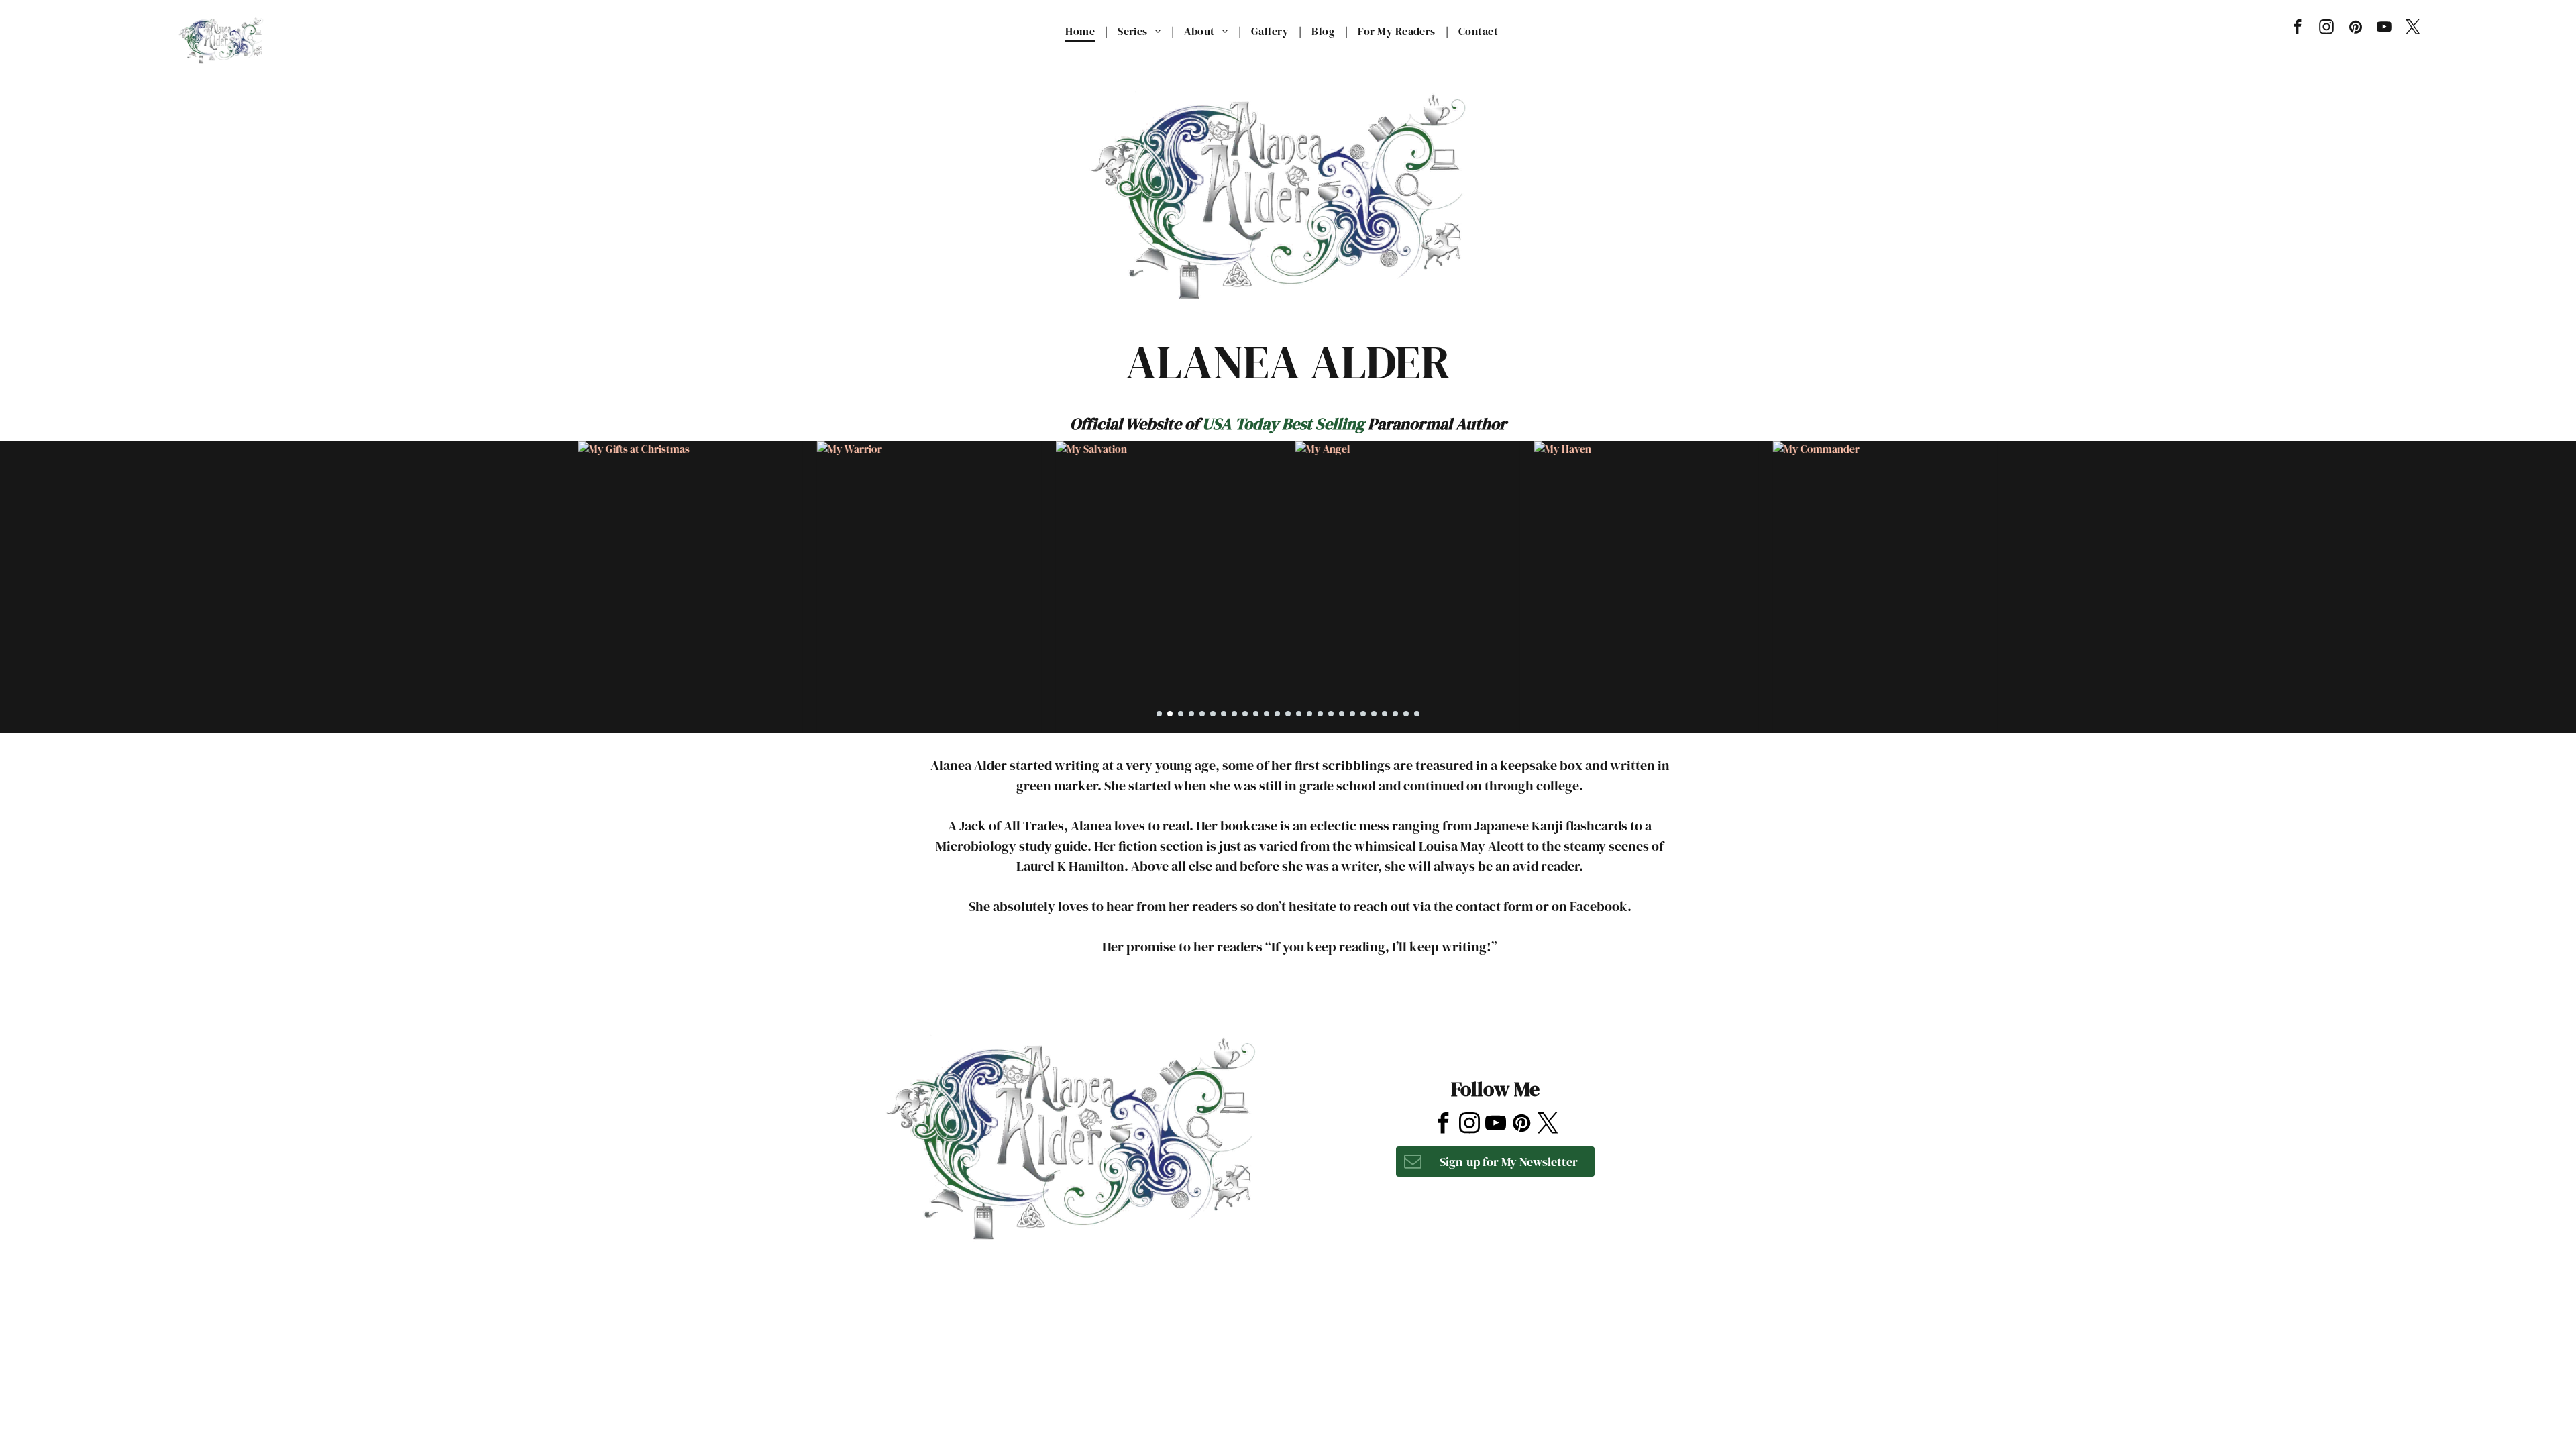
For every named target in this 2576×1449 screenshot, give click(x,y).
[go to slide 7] (1224, 714)
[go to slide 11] (1267, 714)
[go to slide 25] (1417, 714)
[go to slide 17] (1331, 714)
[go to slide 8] (1234, 714)
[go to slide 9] (1245, 714)
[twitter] (2413, 29)
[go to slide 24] (1406, 714)
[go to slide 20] (1363, 714)
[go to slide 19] (1352, 714)
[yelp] (1493, 1024)
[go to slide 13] (1288, 714)
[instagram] (2327, 29)
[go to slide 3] (1181, 714)
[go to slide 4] (1191, 714)
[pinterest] (2356, 29)
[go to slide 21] (1374, 714)
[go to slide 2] (1170, 714)
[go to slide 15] (1309, 714)
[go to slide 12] (1277, 714)
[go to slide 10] (1256, 714)
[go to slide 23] (1395, 714)
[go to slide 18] (1342, 714)
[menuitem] (1081, 31)
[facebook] (2298, 29)
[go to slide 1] (1159, 714)
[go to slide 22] (1385, 714)
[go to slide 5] (1202, 714)
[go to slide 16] (1320, 714)
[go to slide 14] (1299, 714)
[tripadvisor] (1526, 1024)
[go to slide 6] (1213, 714)
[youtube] (2384, 29)
